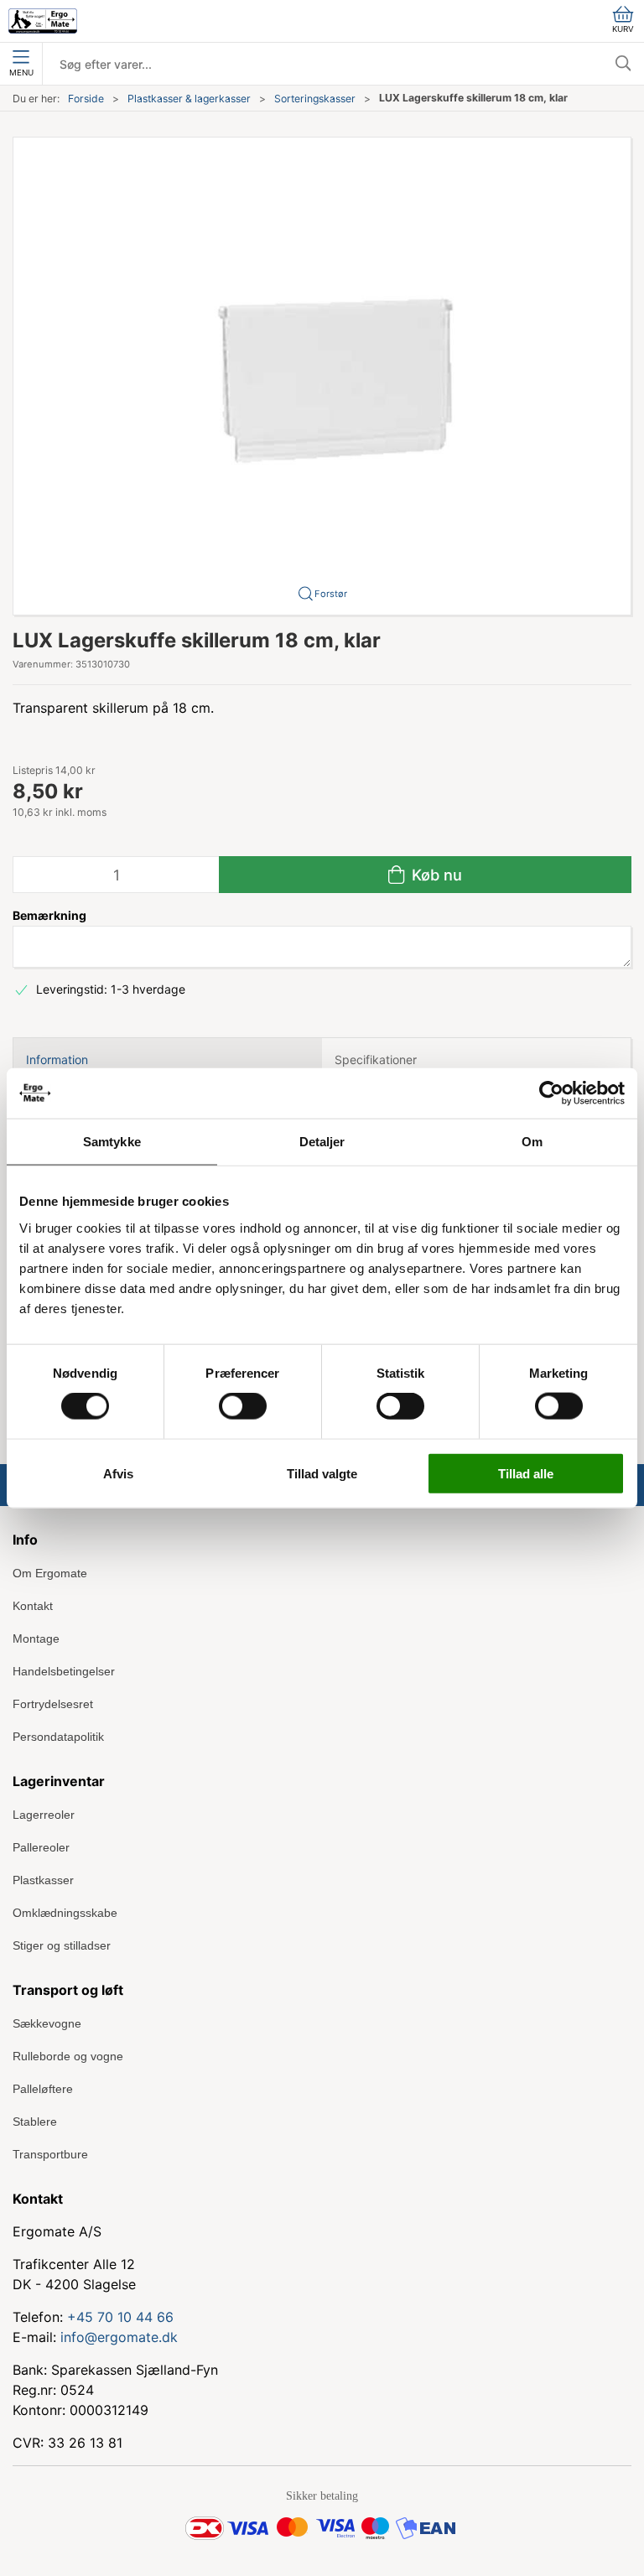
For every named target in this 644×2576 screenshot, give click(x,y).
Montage (36, 1639)
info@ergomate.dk (119, 2337)
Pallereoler (41, 1847)
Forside (86, 99)
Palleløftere (43, 2089)
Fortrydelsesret (53, 1704)
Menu (21, 73)
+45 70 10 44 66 (120, 2317)
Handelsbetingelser (64, 1671)
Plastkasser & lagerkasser (189, 99)
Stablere (35, 2122)
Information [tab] (57, 1059)
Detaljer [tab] (322, 1142)
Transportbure (50, 2154)
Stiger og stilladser (62, 1945)
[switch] (243, 1406)
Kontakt (33, 1606)
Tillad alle (526, 1473)
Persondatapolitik (58, 1737)
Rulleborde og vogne (68, 2056)
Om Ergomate (50, 1573)
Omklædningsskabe (65, 1913)
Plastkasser (43, 1880)
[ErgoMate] (43, 21)
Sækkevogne (47, 2023)
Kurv (623, 29)
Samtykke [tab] (112, 1142)
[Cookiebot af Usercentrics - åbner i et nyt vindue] (551, 1093)
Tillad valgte (322, 1473)
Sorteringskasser (315, 99)
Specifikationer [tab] (376, 1059)
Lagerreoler (44, 1815)
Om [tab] (532, 1142)
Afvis (118, 1473)
